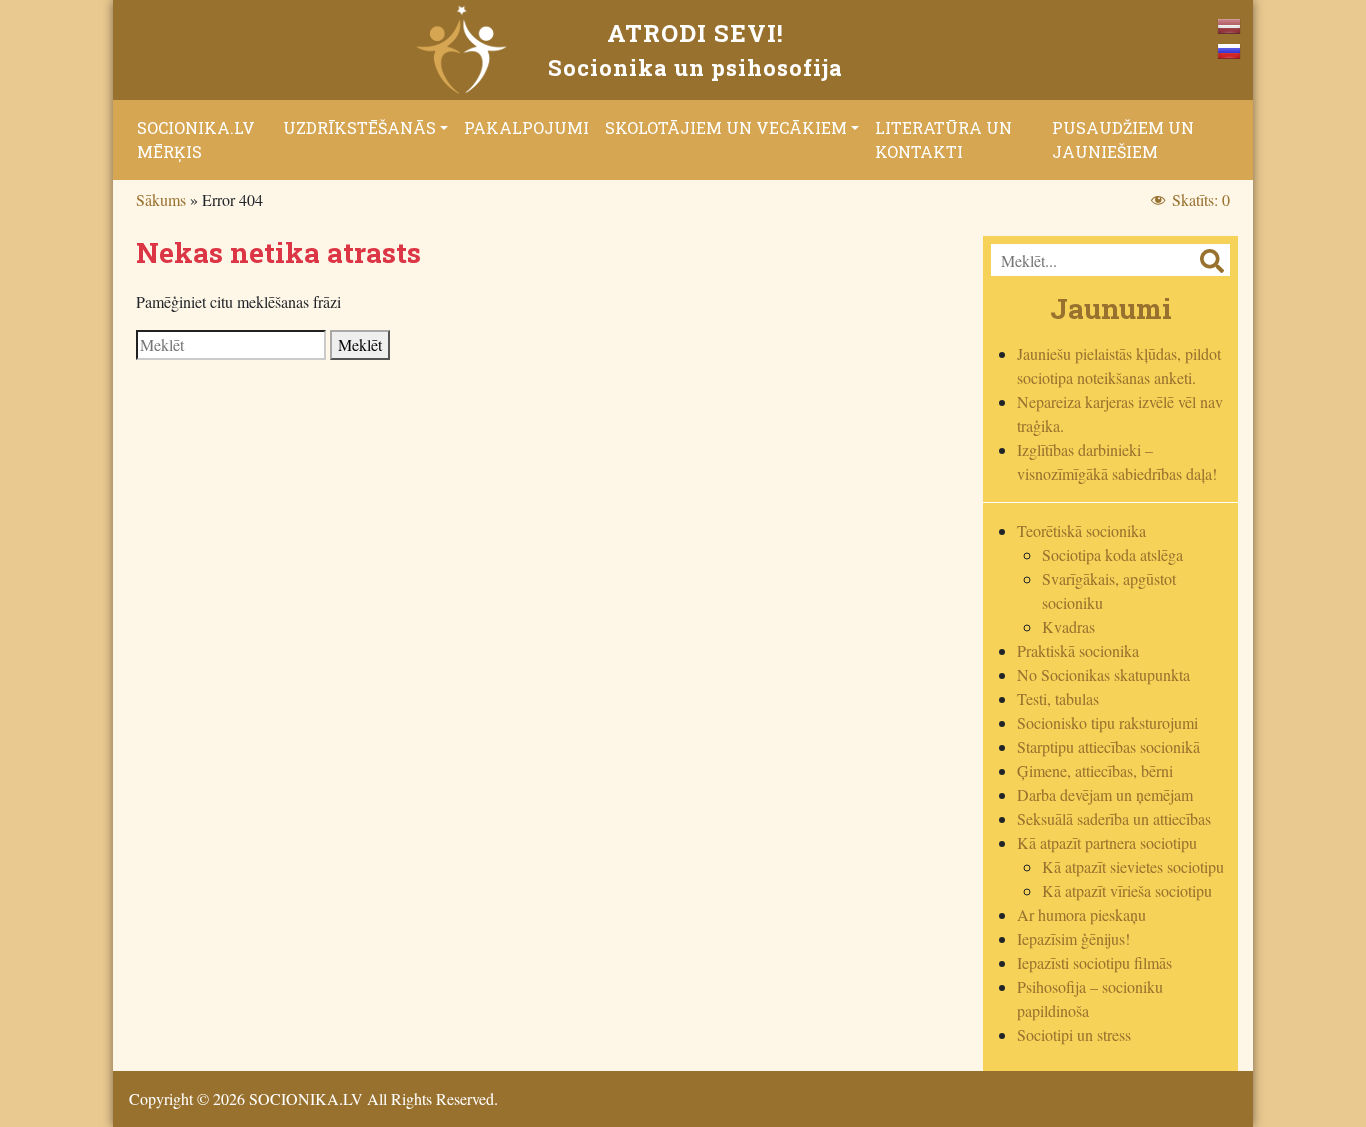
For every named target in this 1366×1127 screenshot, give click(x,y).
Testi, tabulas (1058, 698)
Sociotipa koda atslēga (1112, 554)
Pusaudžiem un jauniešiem (1123, 139)
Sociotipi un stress (1074, 1034)
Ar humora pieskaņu (1081, 914)
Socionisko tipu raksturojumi (1107, 722)
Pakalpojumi (526, 127)
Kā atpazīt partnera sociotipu (1107, 842)
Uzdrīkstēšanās (359, 127)
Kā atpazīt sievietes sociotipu (1133, 866)
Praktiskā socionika (1078, 650)
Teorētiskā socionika (1081, 530)
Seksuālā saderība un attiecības (1114, 818)
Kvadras (1068, 626)
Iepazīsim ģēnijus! (1073, 938)
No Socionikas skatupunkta (1103, 674)
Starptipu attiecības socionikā (1108, 746)
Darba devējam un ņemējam (1105, 794)
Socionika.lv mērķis (196, 139)
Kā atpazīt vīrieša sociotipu (1127, 890)
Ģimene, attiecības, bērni (1095, 770)
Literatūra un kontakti (943, 139)
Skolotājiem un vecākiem (726, 127)
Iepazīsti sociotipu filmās (1094, 962)
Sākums (161, 199)
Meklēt (360, 344)
